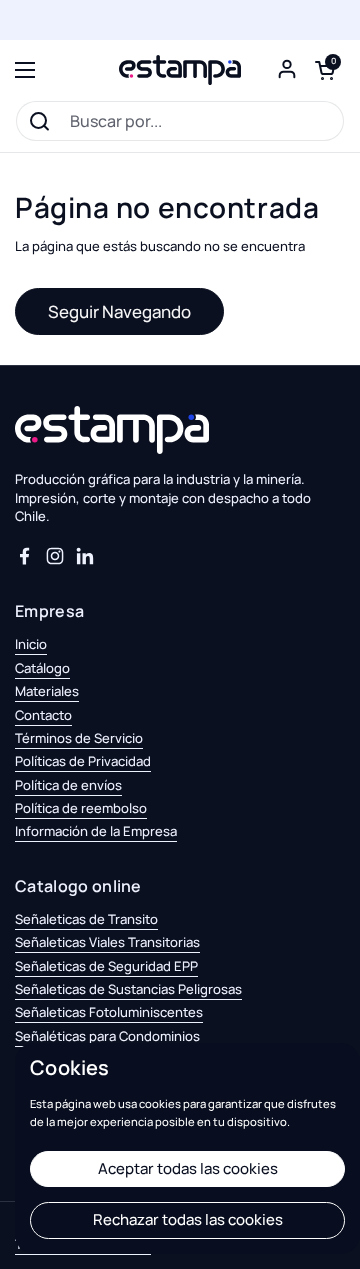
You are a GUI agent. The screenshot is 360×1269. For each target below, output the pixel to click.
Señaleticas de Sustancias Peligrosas (128, 989)
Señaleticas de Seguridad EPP (106, 966)
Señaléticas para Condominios (107, 1036)
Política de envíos (68, 785)
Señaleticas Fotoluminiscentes (109, 1012)
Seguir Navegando (119, 311)
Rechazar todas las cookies (188, 1219)
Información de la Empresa (96, 831)
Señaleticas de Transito (86, 919)
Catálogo (42, 668)
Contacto (43, 715)
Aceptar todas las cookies (188, 1168)
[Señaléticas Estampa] (180, 70)
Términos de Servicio (79, 738)
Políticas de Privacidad (83, 761)
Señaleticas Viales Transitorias (107, 942)
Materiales (47, 691)
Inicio (31, 644)
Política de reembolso (81, 808)
